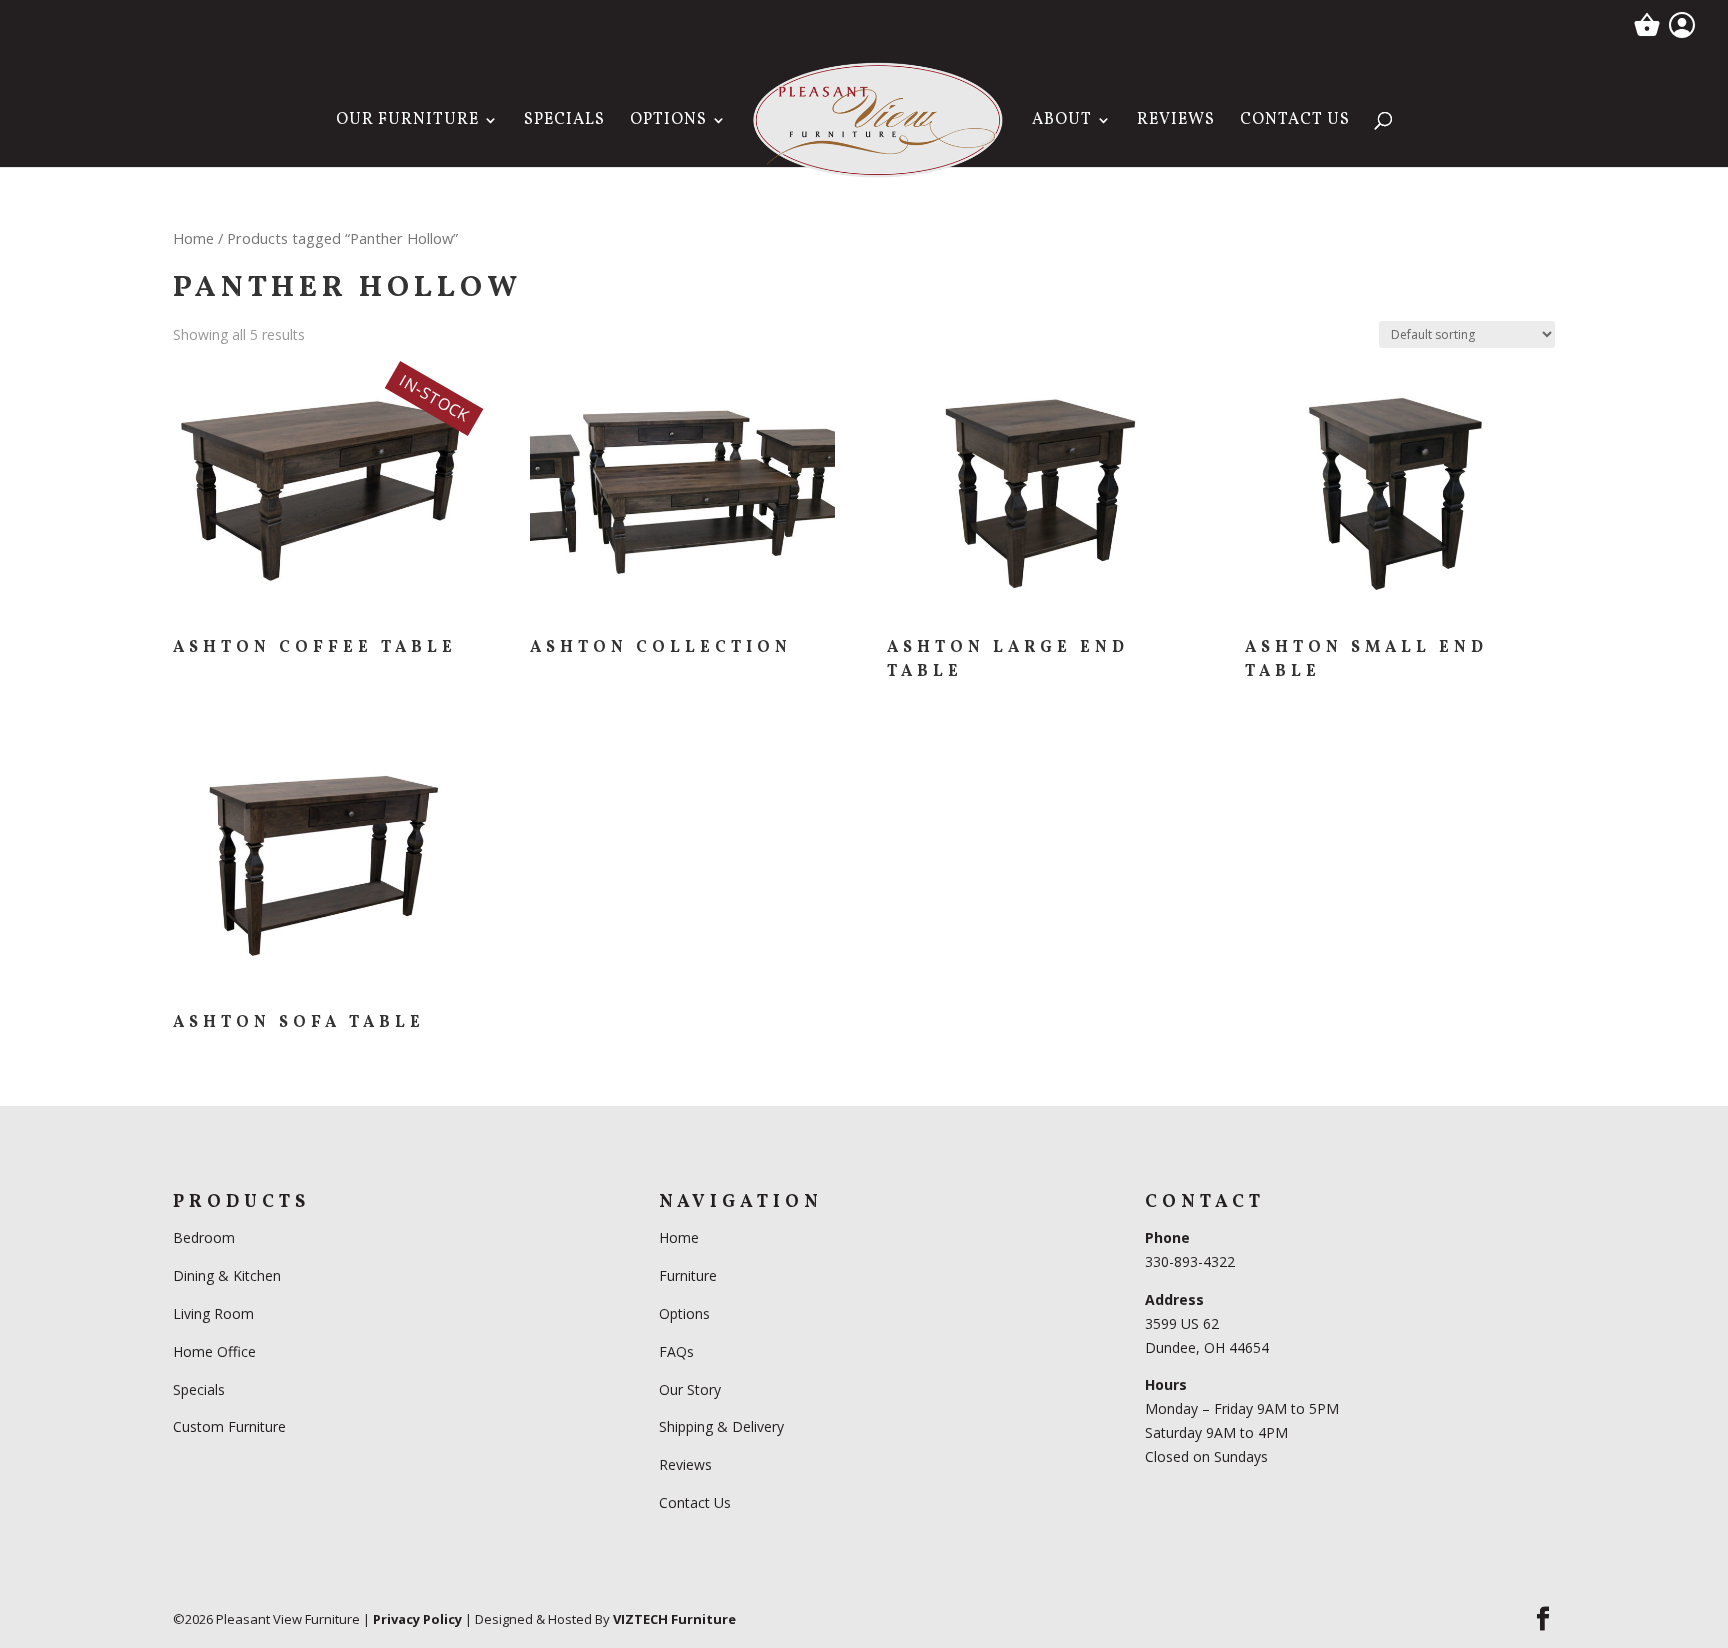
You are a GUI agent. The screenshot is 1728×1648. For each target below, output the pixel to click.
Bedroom (206, 1237)
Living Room (213, 1313)
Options (668, 122)
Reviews (1176, 122)
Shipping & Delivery (721, 1426)
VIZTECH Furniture (674, 1619)
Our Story (690, 1389)
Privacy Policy (417, 1619)
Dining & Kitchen (227, 1275)
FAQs (676, 1351)
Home (193, 238)
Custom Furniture (229, 1426)
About (1062, 122)
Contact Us (1295, 122)
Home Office (214, 1351)
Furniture (688, 1275)
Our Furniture (407, 122)
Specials (564, 122)
